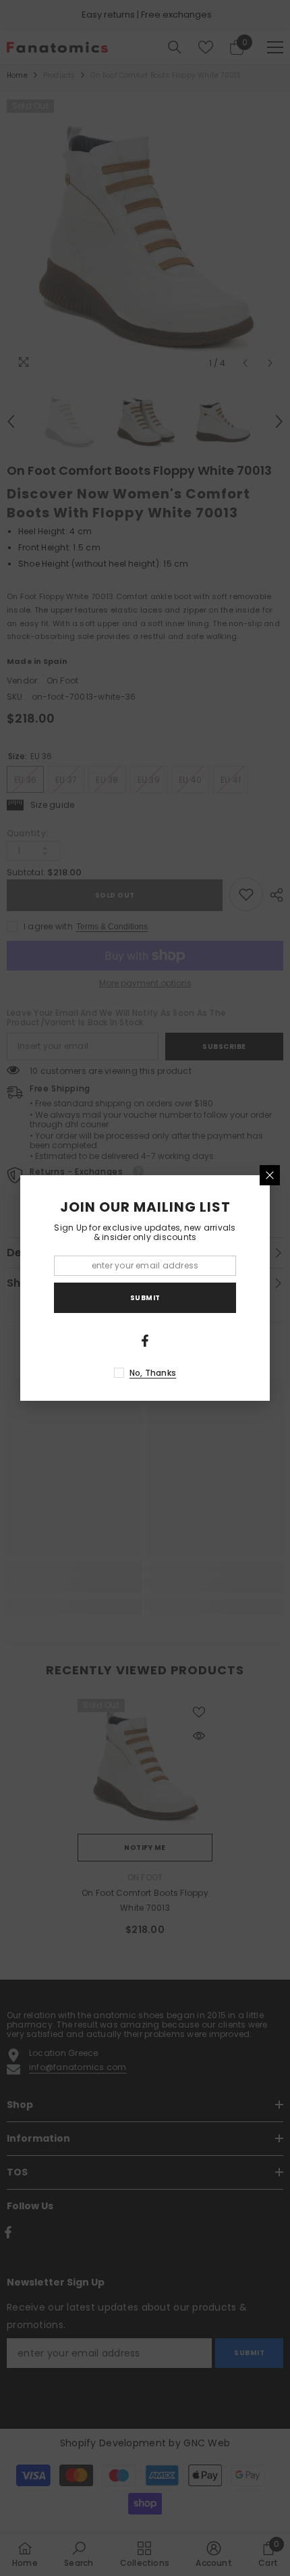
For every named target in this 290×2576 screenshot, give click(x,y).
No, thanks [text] (153, 1373)
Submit (145, 1298)
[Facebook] (145, 1341)
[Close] (270, 1175)
